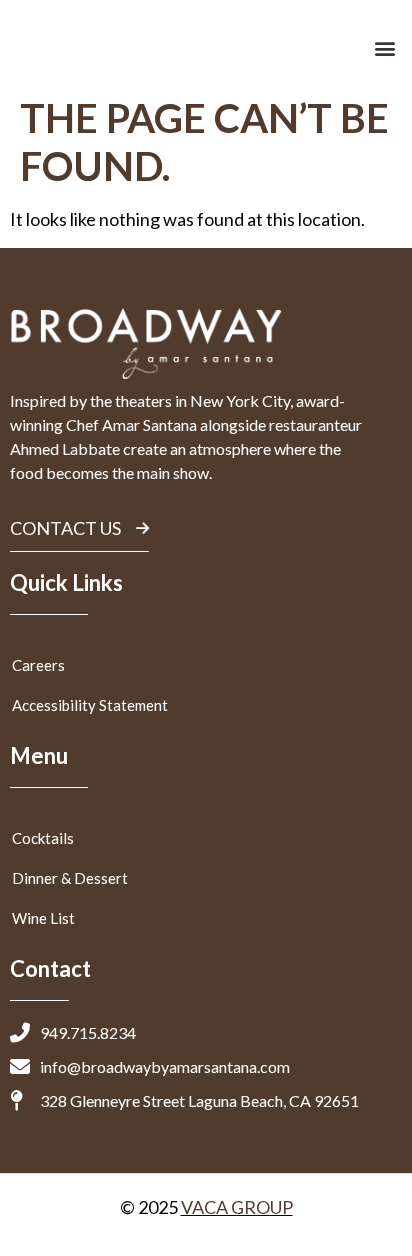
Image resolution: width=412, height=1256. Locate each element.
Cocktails (43, 838)
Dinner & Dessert (70, 878)
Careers (38, 665)
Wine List (43, 918)
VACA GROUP (237, 1207)
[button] (385, 48)
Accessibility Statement (90, 705)
